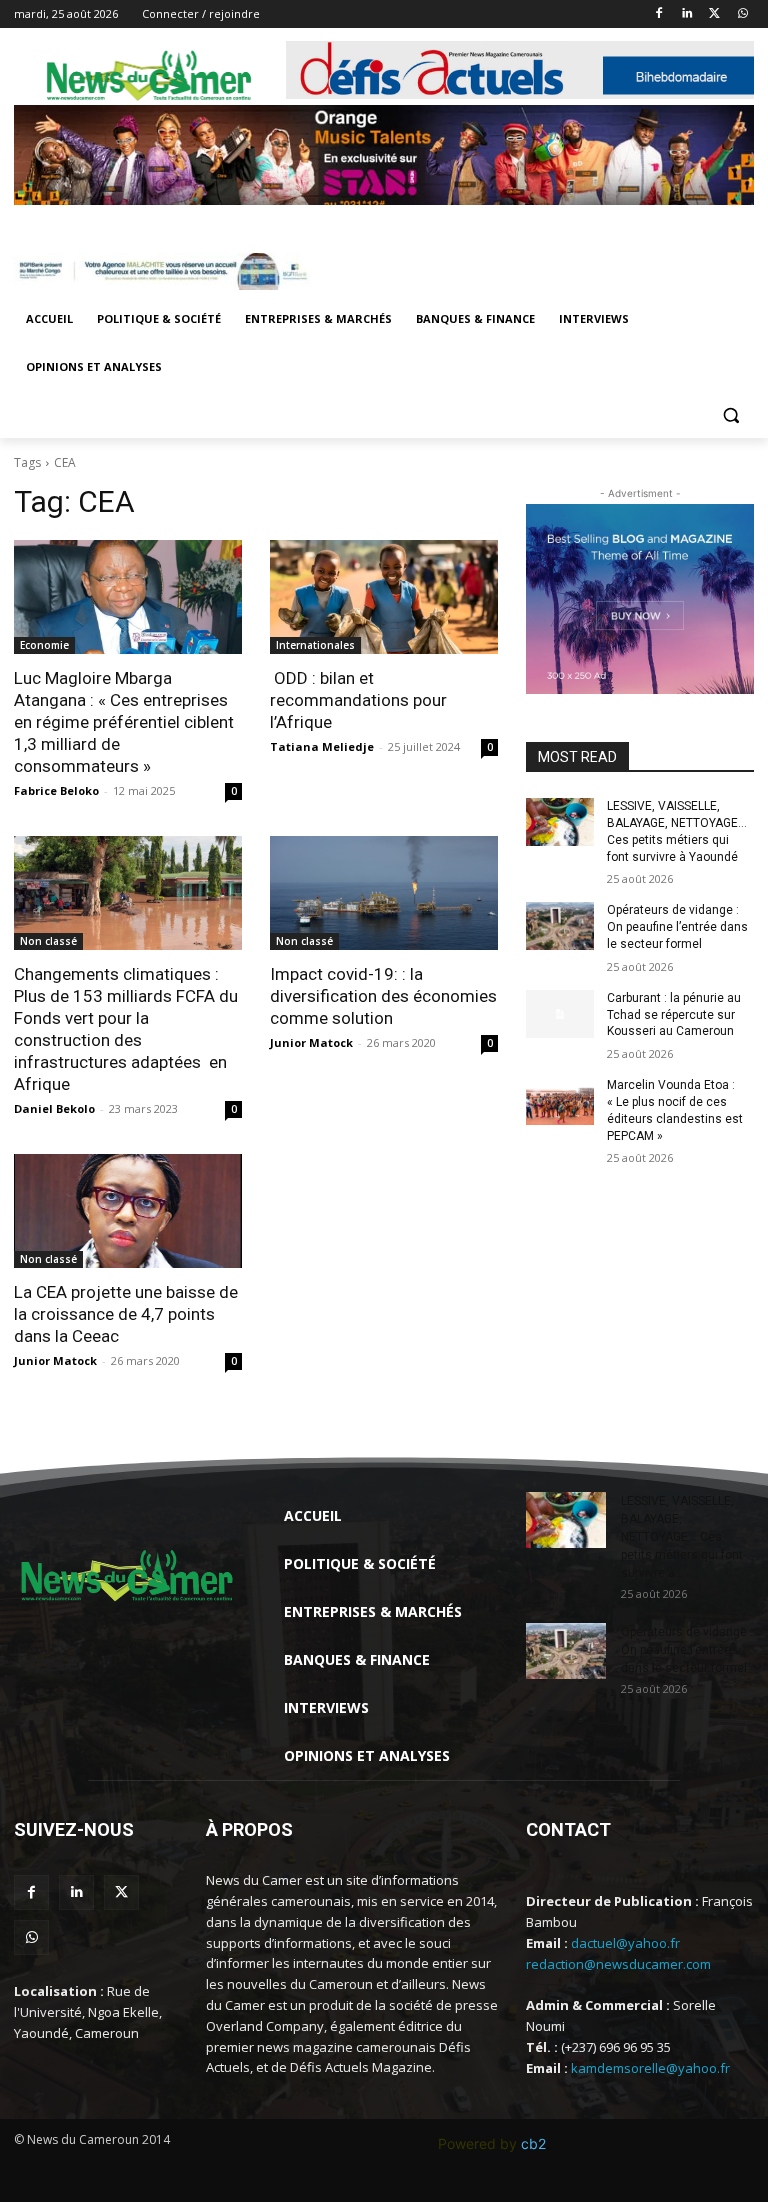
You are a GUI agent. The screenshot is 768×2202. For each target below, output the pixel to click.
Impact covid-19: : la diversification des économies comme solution (383, 996)
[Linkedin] (687, 14)
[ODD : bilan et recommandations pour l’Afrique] (384, 597)
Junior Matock (311, 1042)
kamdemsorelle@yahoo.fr (650, 2068)
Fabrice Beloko (56, 790)
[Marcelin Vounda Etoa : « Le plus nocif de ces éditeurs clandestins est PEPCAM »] (560, 1101)
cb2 (533, 2143)
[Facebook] (659, 14)
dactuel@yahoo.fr (625, 1943)
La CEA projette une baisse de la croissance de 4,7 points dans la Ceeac (126, 1314)
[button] (730, 415)
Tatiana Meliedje (322, 746)
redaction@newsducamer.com (618, 1964)
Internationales (315, 645)
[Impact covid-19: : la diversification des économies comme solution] (384, 893)
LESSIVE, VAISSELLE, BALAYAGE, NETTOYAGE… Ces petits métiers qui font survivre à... (682, 1537)
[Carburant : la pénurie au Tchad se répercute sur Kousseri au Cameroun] (560, 1014)
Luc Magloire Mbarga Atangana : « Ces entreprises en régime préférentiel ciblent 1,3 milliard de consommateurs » (124, 722)
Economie (44, 645)
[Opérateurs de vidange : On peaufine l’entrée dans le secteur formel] (560, 926)
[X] (714, 14)
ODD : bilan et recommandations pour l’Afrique (358, 700)
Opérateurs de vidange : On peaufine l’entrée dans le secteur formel (677, 927)
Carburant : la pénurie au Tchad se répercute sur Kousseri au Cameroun (674, 1015)
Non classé (48, 941)
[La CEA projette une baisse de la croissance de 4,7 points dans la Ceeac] (128, 1211)
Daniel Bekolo (54, 1108)
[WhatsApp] (742, 14)
